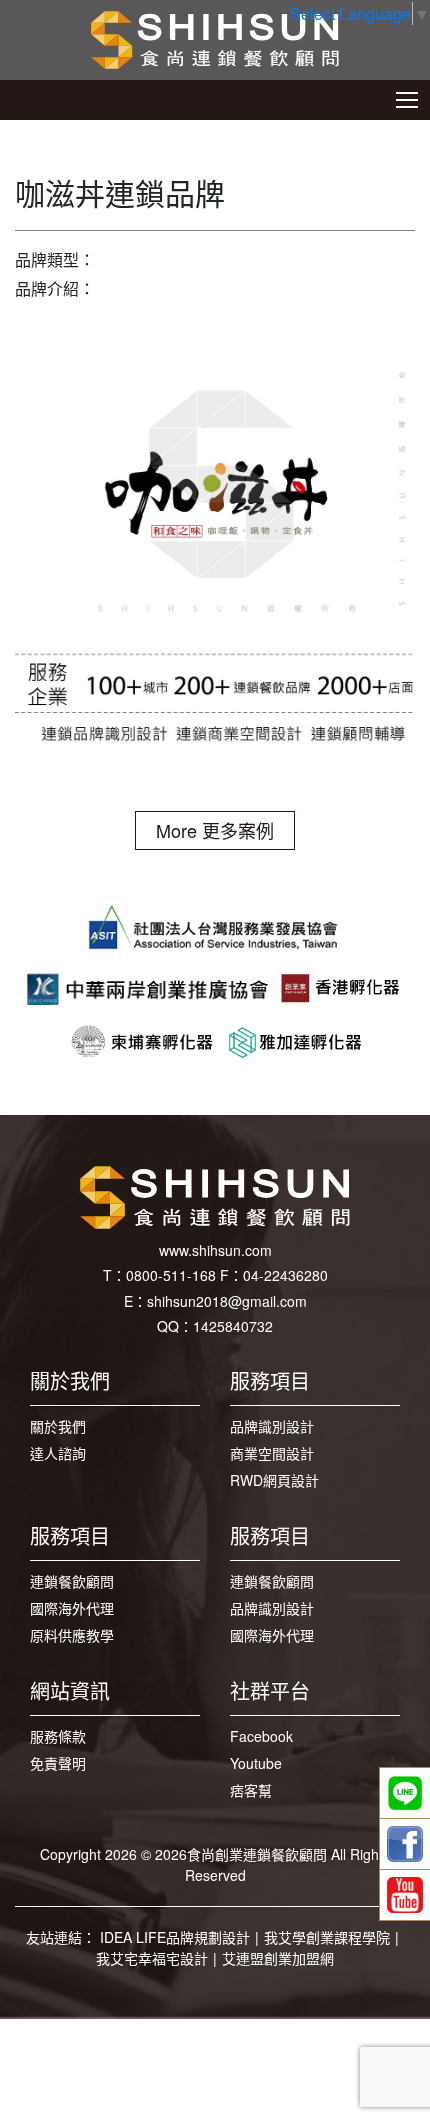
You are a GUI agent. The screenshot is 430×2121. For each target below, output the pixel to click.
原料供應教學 (72, 1635)
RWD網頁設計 (274, 1480)
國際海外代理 (72, 1608)
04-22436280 (285, 1275)
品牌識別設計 (272, 1426)
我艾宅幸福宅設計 (152, 1958)
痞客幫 (251, 1790)
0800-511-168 (171, 1275)
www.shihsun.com (215, 1250)
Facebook (261, 1736)
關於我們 (58, 1426)
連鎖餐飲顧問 (72, 1581)
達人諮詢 (58, 1453)
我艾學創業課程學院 (327, 1937)
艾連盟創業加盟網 (278, 1958)
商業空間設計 (272, 1453)
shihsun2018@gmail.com (227, 1301)
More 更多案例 (215, 830)
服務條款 (58, 1736)
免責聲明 (58, 1763)
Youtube (256, 1763)
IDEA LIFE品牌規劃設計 (175, 1937)
